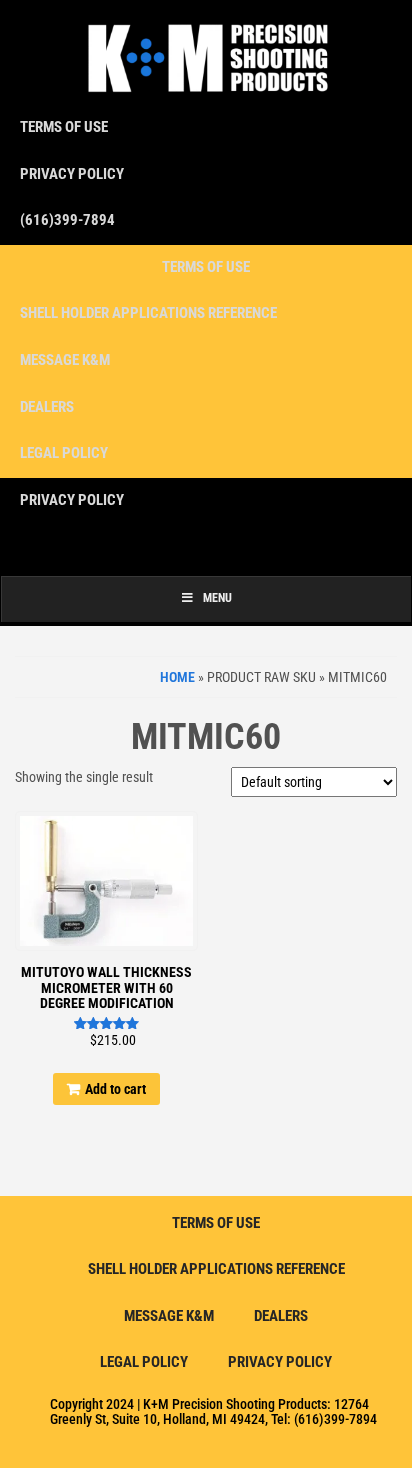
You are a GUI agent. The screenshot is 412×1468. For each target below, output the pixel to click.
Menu (217, 598)
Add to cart (115, 1089)
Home (177, 677)
